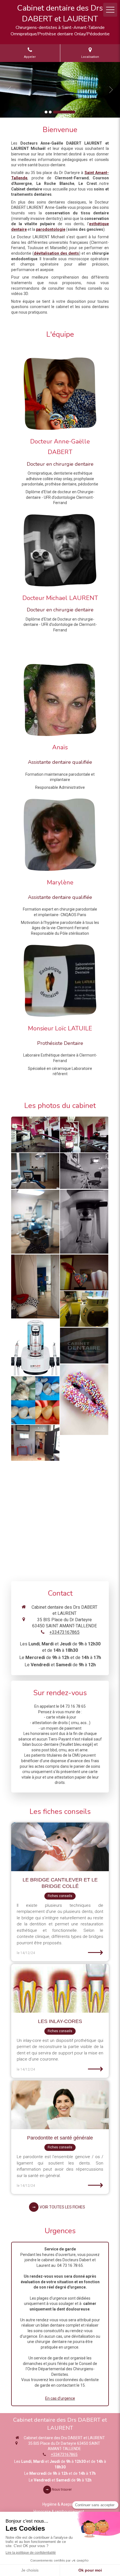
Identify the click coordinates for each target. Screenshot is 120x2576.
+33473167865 (64, 1632)
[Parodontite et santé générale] (60, 2105)
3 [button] (64, 112)
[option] (60, 90)
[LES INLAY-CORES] (60, 1988)
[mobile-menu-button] (110, 10)
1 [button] (46, 112)
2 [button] (50, 112)
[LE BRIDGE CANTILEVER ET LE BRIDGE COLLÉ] (60, 1847)
